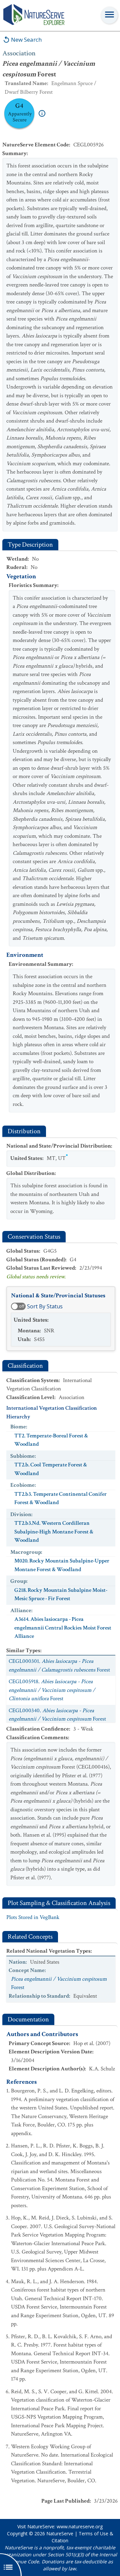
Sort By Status (45, 1306)
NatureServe (60, 2533)
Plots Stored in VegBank (33, 1917)
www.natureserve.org (80, 2526)
